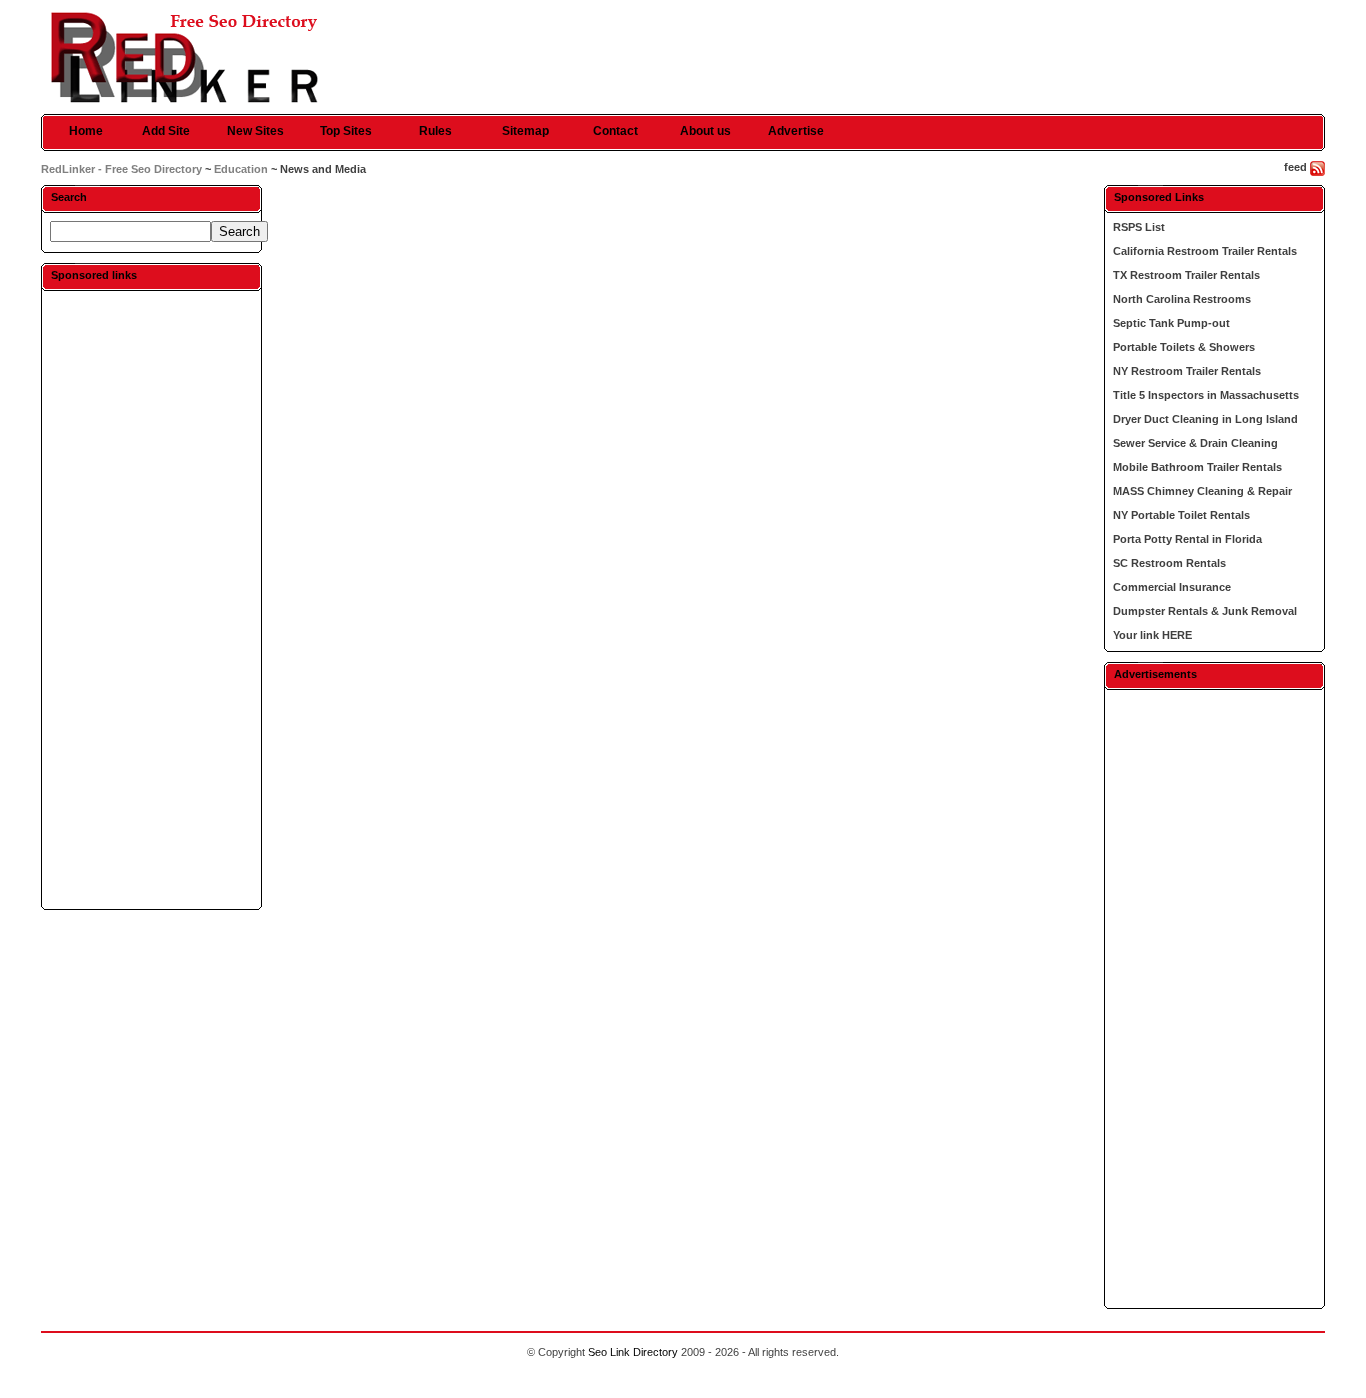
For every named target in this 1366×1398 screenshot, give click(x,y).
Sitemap (525, 131)
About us (705, 131)
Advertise (796, 131)
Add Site (166, 131)
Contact (615, 131)
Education (241, 169)
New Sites (255, 131)
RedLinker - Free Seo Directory (121, 169)
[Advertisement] (151, 599)
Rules (435, 131)
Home (86, 131)
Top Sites (346, 131)
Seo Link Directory (633, 1352)
